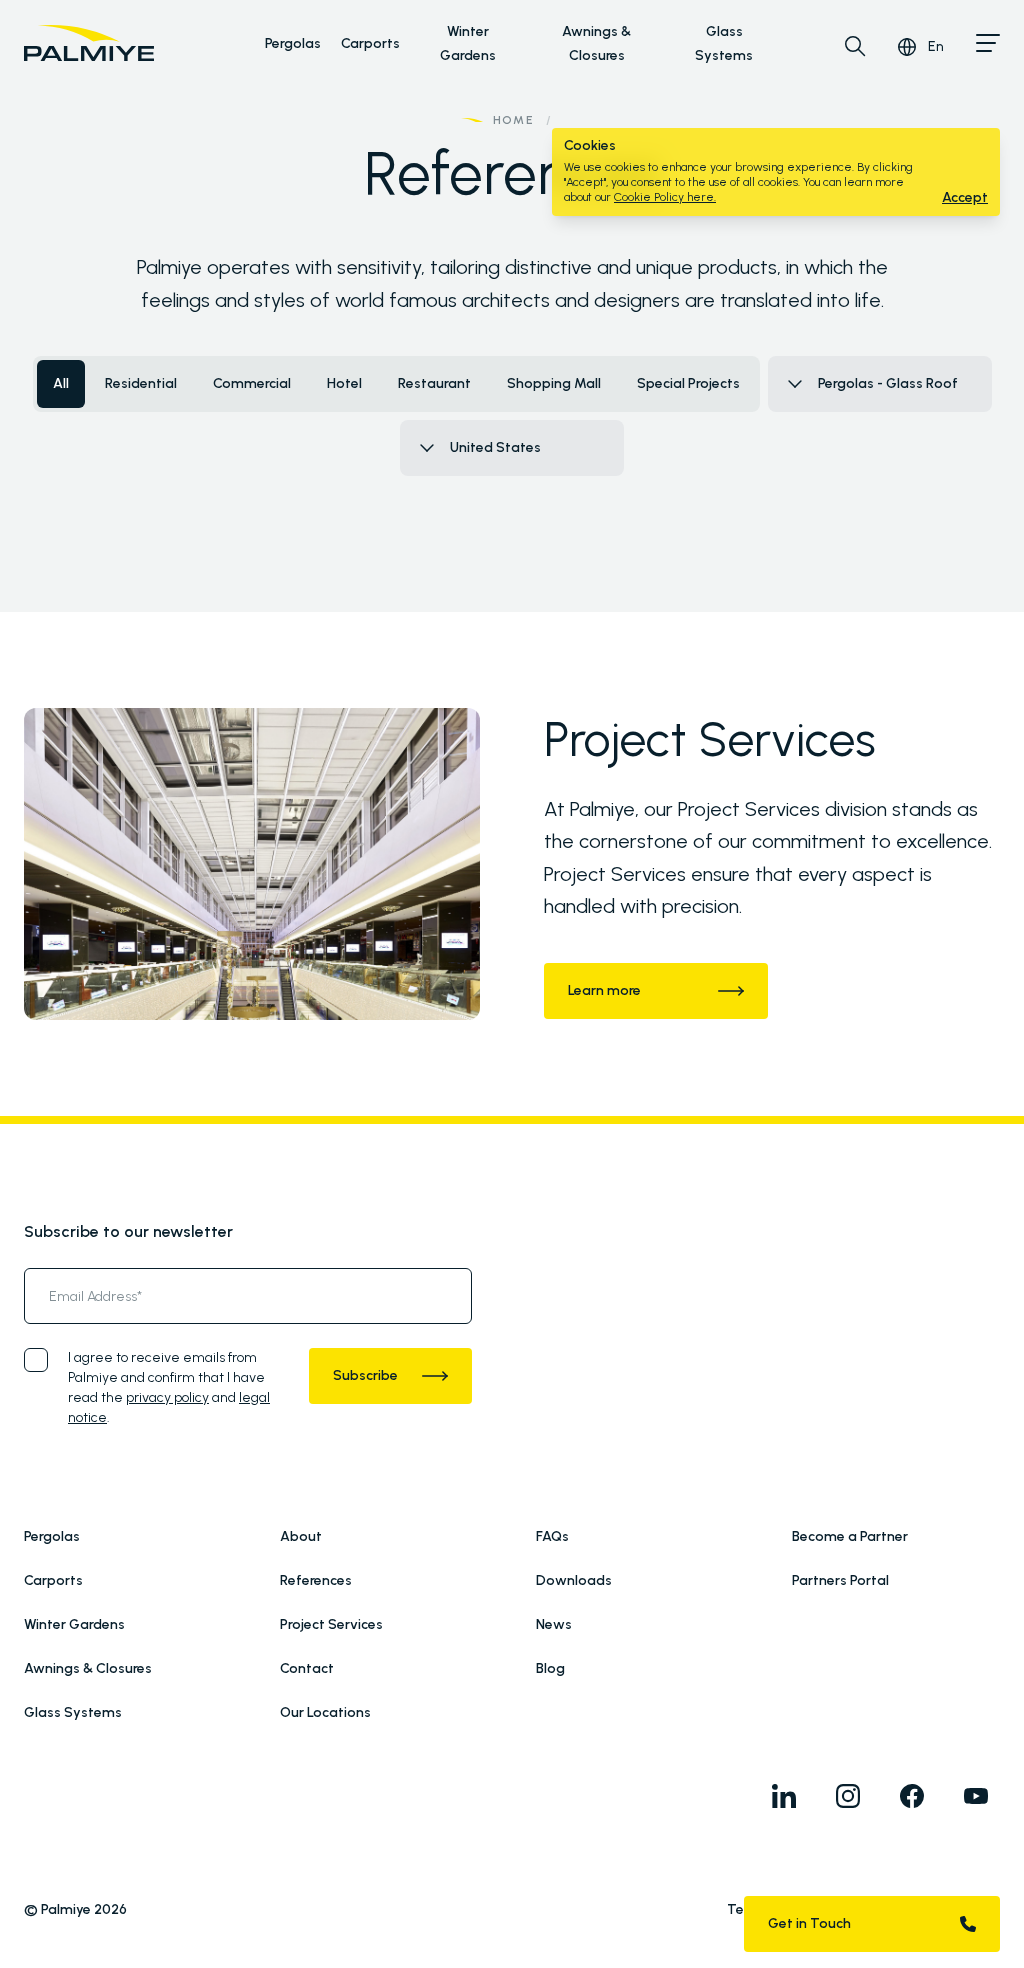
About (301, 1536)
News (554, 1624)
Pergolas (293, 43)
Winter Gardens (74, 1624)
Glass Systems (73, 1712)
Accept (965, 197)
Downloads (574, 1580)
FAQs (552, 1536)
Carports (370, 43)
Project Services (331, 1624)
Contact (307, 1668)
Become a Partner (850, 1536)
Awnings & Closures (88, 1668)
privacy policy (167, 1397)
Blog (550, 1668)
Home (513, 120)
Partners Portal (840, 1580)
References (316, 1580)
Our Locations (325, 1712)
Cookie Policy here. (665, 197)
